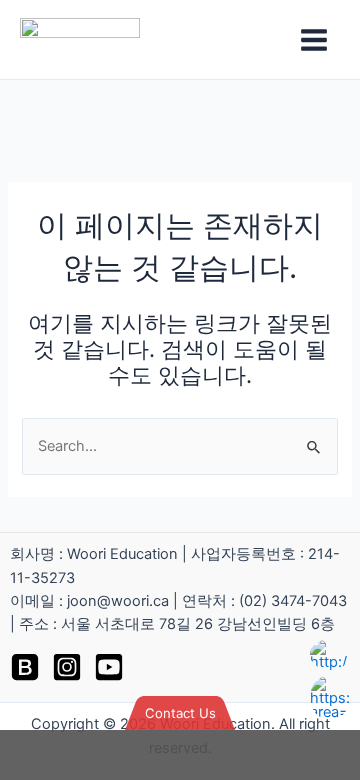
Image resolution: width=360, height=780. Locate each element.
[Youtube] (109, 667)
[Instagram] (67, 667)
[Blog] (25, 667)
